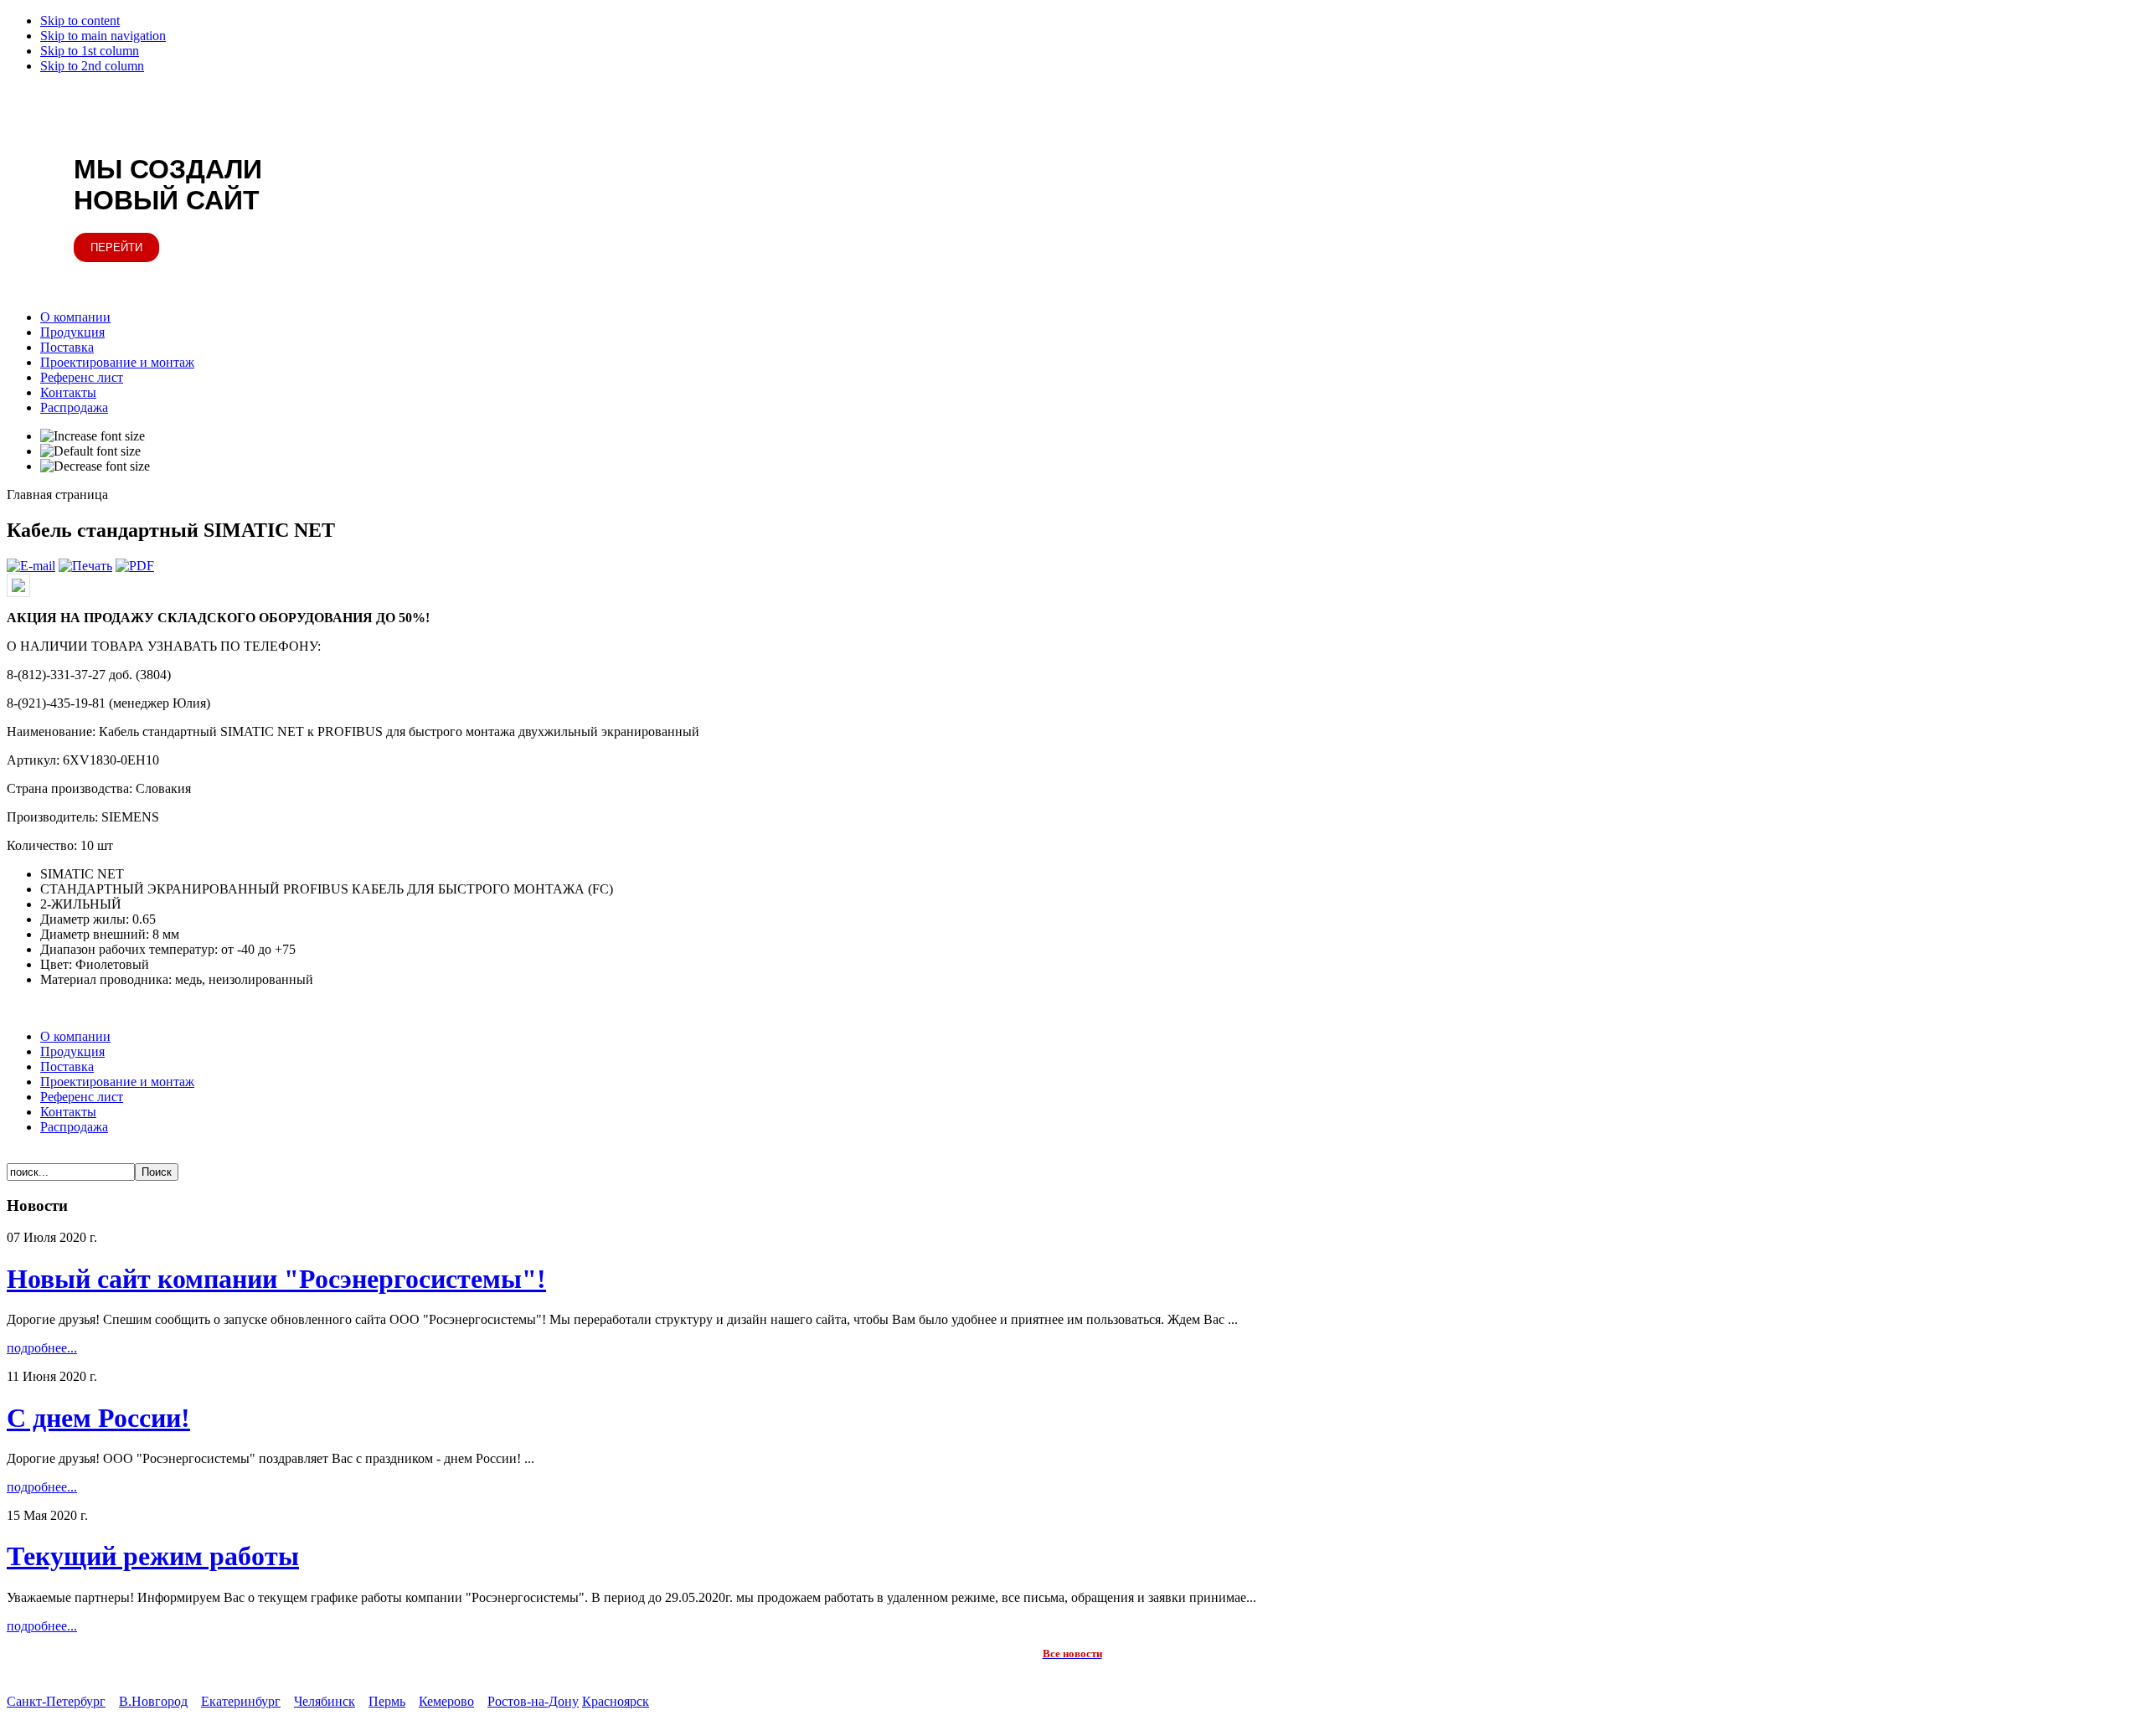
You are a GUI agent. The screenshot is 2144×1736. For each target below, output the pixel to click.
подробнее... (42, 1348)
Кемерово (446, 1701)
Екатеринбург (241, 1701)
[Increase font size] (93, 436)
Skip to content (80, 21)
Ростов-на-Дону (533, 1701)
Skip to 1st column (90, 51)
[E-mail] (31, 566)
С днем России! (98, 1418)
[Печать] (85, 566)
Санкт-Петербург (56, 1701)
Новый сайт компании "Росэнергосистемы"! (276, 1279)
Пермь (387, 1701)
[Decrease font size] (95, 466)
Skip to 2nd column (92, 66)
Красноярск (616, 1701)
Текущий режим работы (153, 1556)
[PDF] (135, 566)
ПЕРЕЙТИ (116, 247)
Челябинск (325, 1701)
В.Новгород (153, 1701)
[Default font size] (90, 451)
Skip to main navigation (103, 36)
